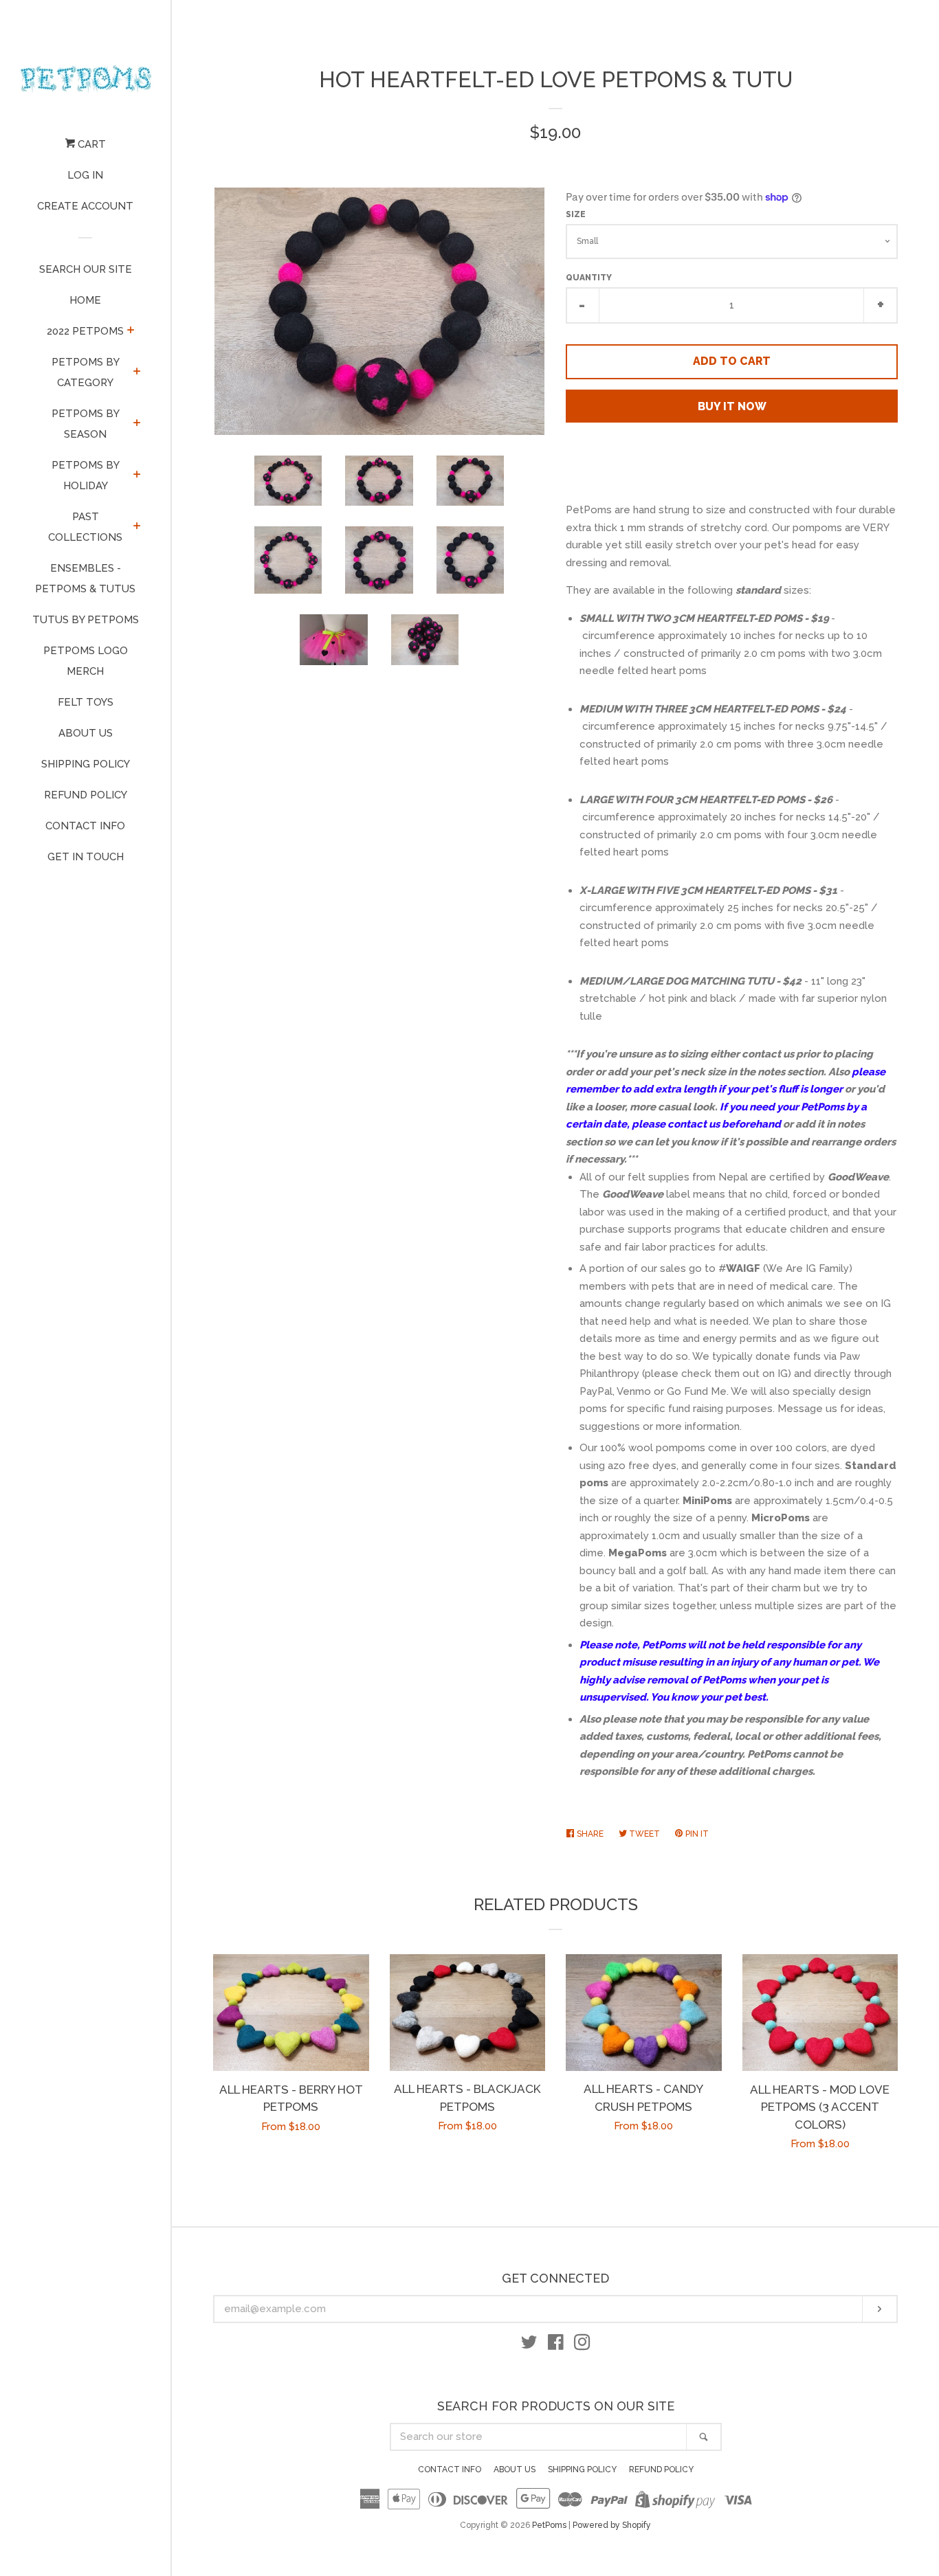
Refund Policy (86, 795)
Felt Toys (86, 702)
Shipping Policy (86, 764)
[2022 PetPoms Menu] (131, 331)
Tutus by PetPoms (86, 620)
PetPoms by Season (86, 424)
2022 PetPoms (85, 331)
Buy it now (732, 406)
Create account (85, 206)
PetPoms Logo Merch (86, 661)
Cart (90, 144)
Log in (85, 175)
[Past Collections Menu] (137, 527)
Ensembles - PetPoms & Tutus (85, 579)
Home (85, 300)
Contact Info (85, 826)
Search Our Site (86, 269)
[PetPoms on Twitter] (529, 2345)
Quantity (589, 278)
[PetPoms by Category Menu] (137, 372)
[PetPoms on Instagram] (582, 2345)
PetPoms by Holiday (86, 475)
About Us (86, 733)
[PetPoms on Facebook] (556, 2345)
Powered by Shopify (612, 2525)
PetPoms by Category (86, 372)
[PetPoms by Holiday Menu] (137, 475)
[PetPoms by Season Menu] (137, 424)
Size (576, 214)
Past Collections (85, 527)
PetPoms (549, 2525)
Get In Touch (86, 857)
